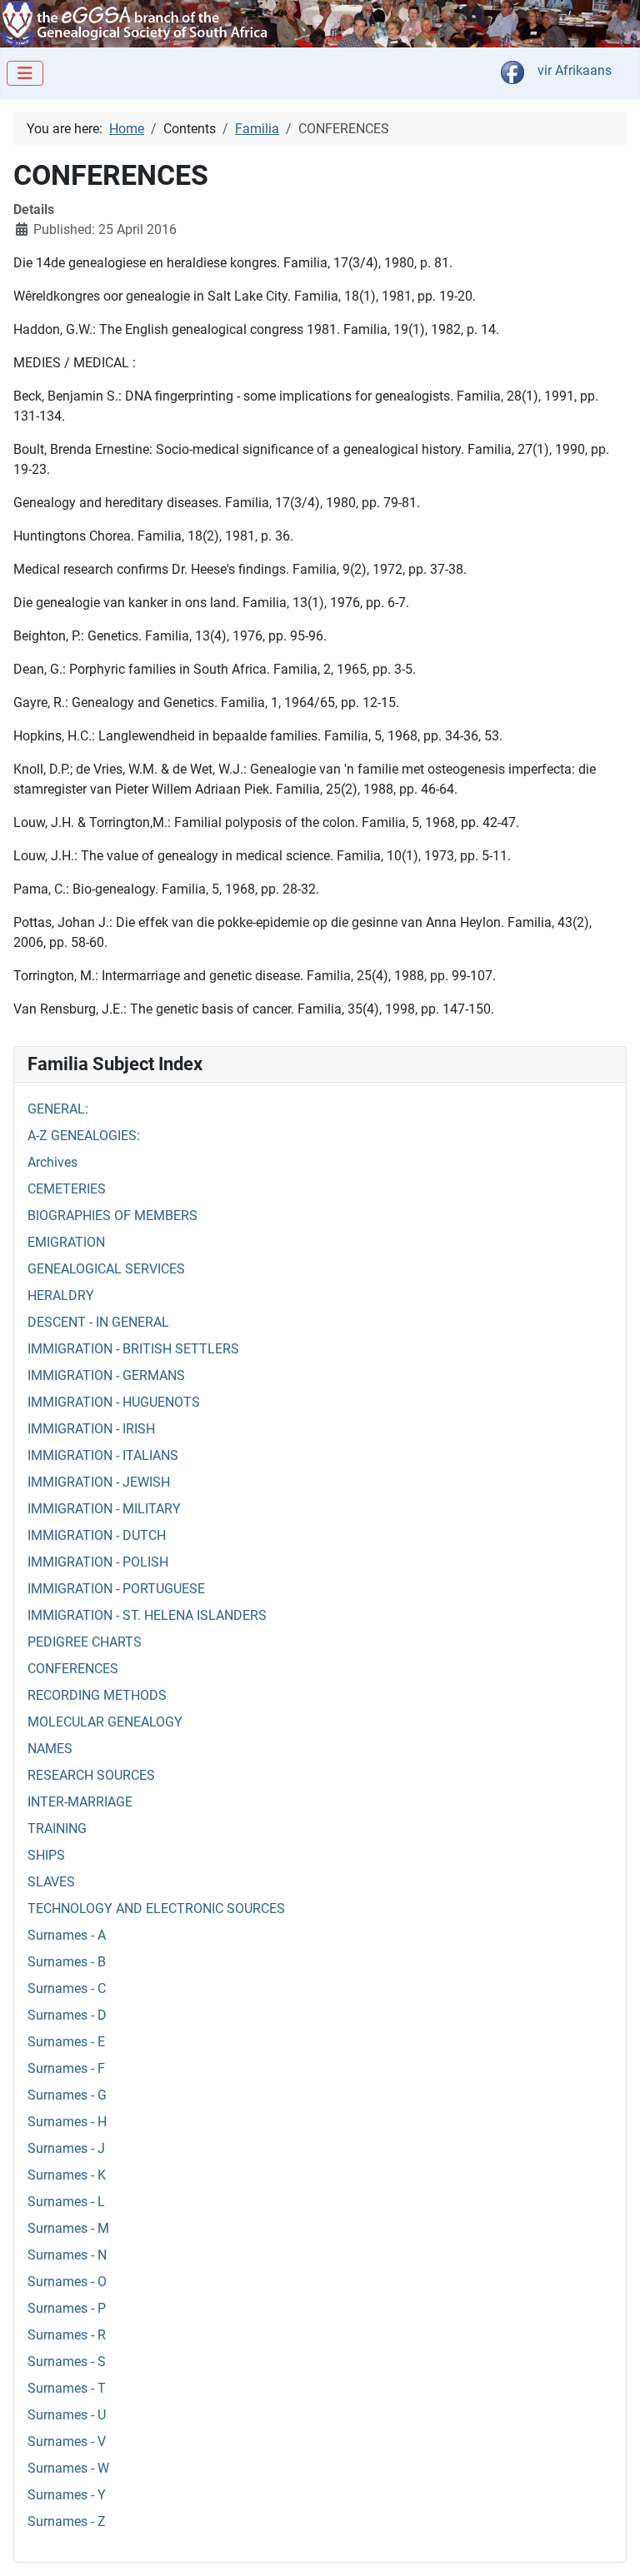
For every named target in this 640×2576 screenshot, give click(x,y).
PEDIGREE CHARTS (85, 1642)
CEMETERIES (67, 1189)
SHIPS (46, 1855)
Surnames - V (67, 2441)
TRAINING (57, 1829)
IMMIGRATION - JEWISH (99, 1482)
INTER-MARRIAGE (80, 1802)
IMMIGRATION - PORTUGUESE (116, 1589)
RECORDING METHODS (97, 1695)
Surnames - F (66, 2068)
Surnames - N (67, 2255)
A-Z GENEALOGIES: (84, 1136)
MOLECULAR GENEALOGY (105, 1722)
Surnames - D (67, 2015)
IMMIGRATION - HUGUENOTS (114, 1402)
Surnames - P (67, 2308)
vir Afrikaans (575, 70)
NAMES (50, 1749)
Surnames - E (66, 2042)
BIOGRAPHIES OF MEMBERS (112, 1216)
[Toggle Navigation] (25, 73)
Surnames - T (67, 2388)
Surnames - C (67, 1988)
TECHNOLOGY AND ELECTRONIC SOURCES (156, 1908)
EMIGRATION (66, 1242)
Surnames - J (66, 2148)
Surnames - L (66, 2202)
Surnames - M (68, 2228)
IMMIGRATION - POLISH (98, 1562)
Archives (52, 1162)
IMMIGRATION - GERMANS (106, 1375)
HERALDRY (61, 1295)
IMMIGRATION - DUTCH (97, 1535)
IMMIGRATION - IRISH (91, 1429)
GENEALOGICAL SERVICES (106, 1269)
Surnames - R (67, 2335)
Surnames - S (67, 2362)
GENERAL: (58, 1109)
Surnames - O (67, 2282)
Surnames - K (67, 2175)
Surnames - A (67, 1935)
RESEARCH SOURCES (91, 1775)
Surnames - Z (67, 2521)
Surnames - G (67, 2095)
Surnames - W (68, 2468)
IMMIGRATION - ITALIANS (103, 1455)
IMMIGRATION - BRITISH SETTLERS (133, 1349)
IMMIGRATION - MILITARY (104, 1509)
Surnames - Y (67, 2495)
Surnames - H (67, 2122)
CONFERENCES (73, 1669)
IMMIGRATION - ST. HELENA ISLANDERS (147, 1615)
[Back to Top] (611, 2545)
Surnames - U (67, 2415)
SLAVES (51, 1882)
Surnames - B (67, 1962)
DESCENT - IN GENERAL (98, 1322)
